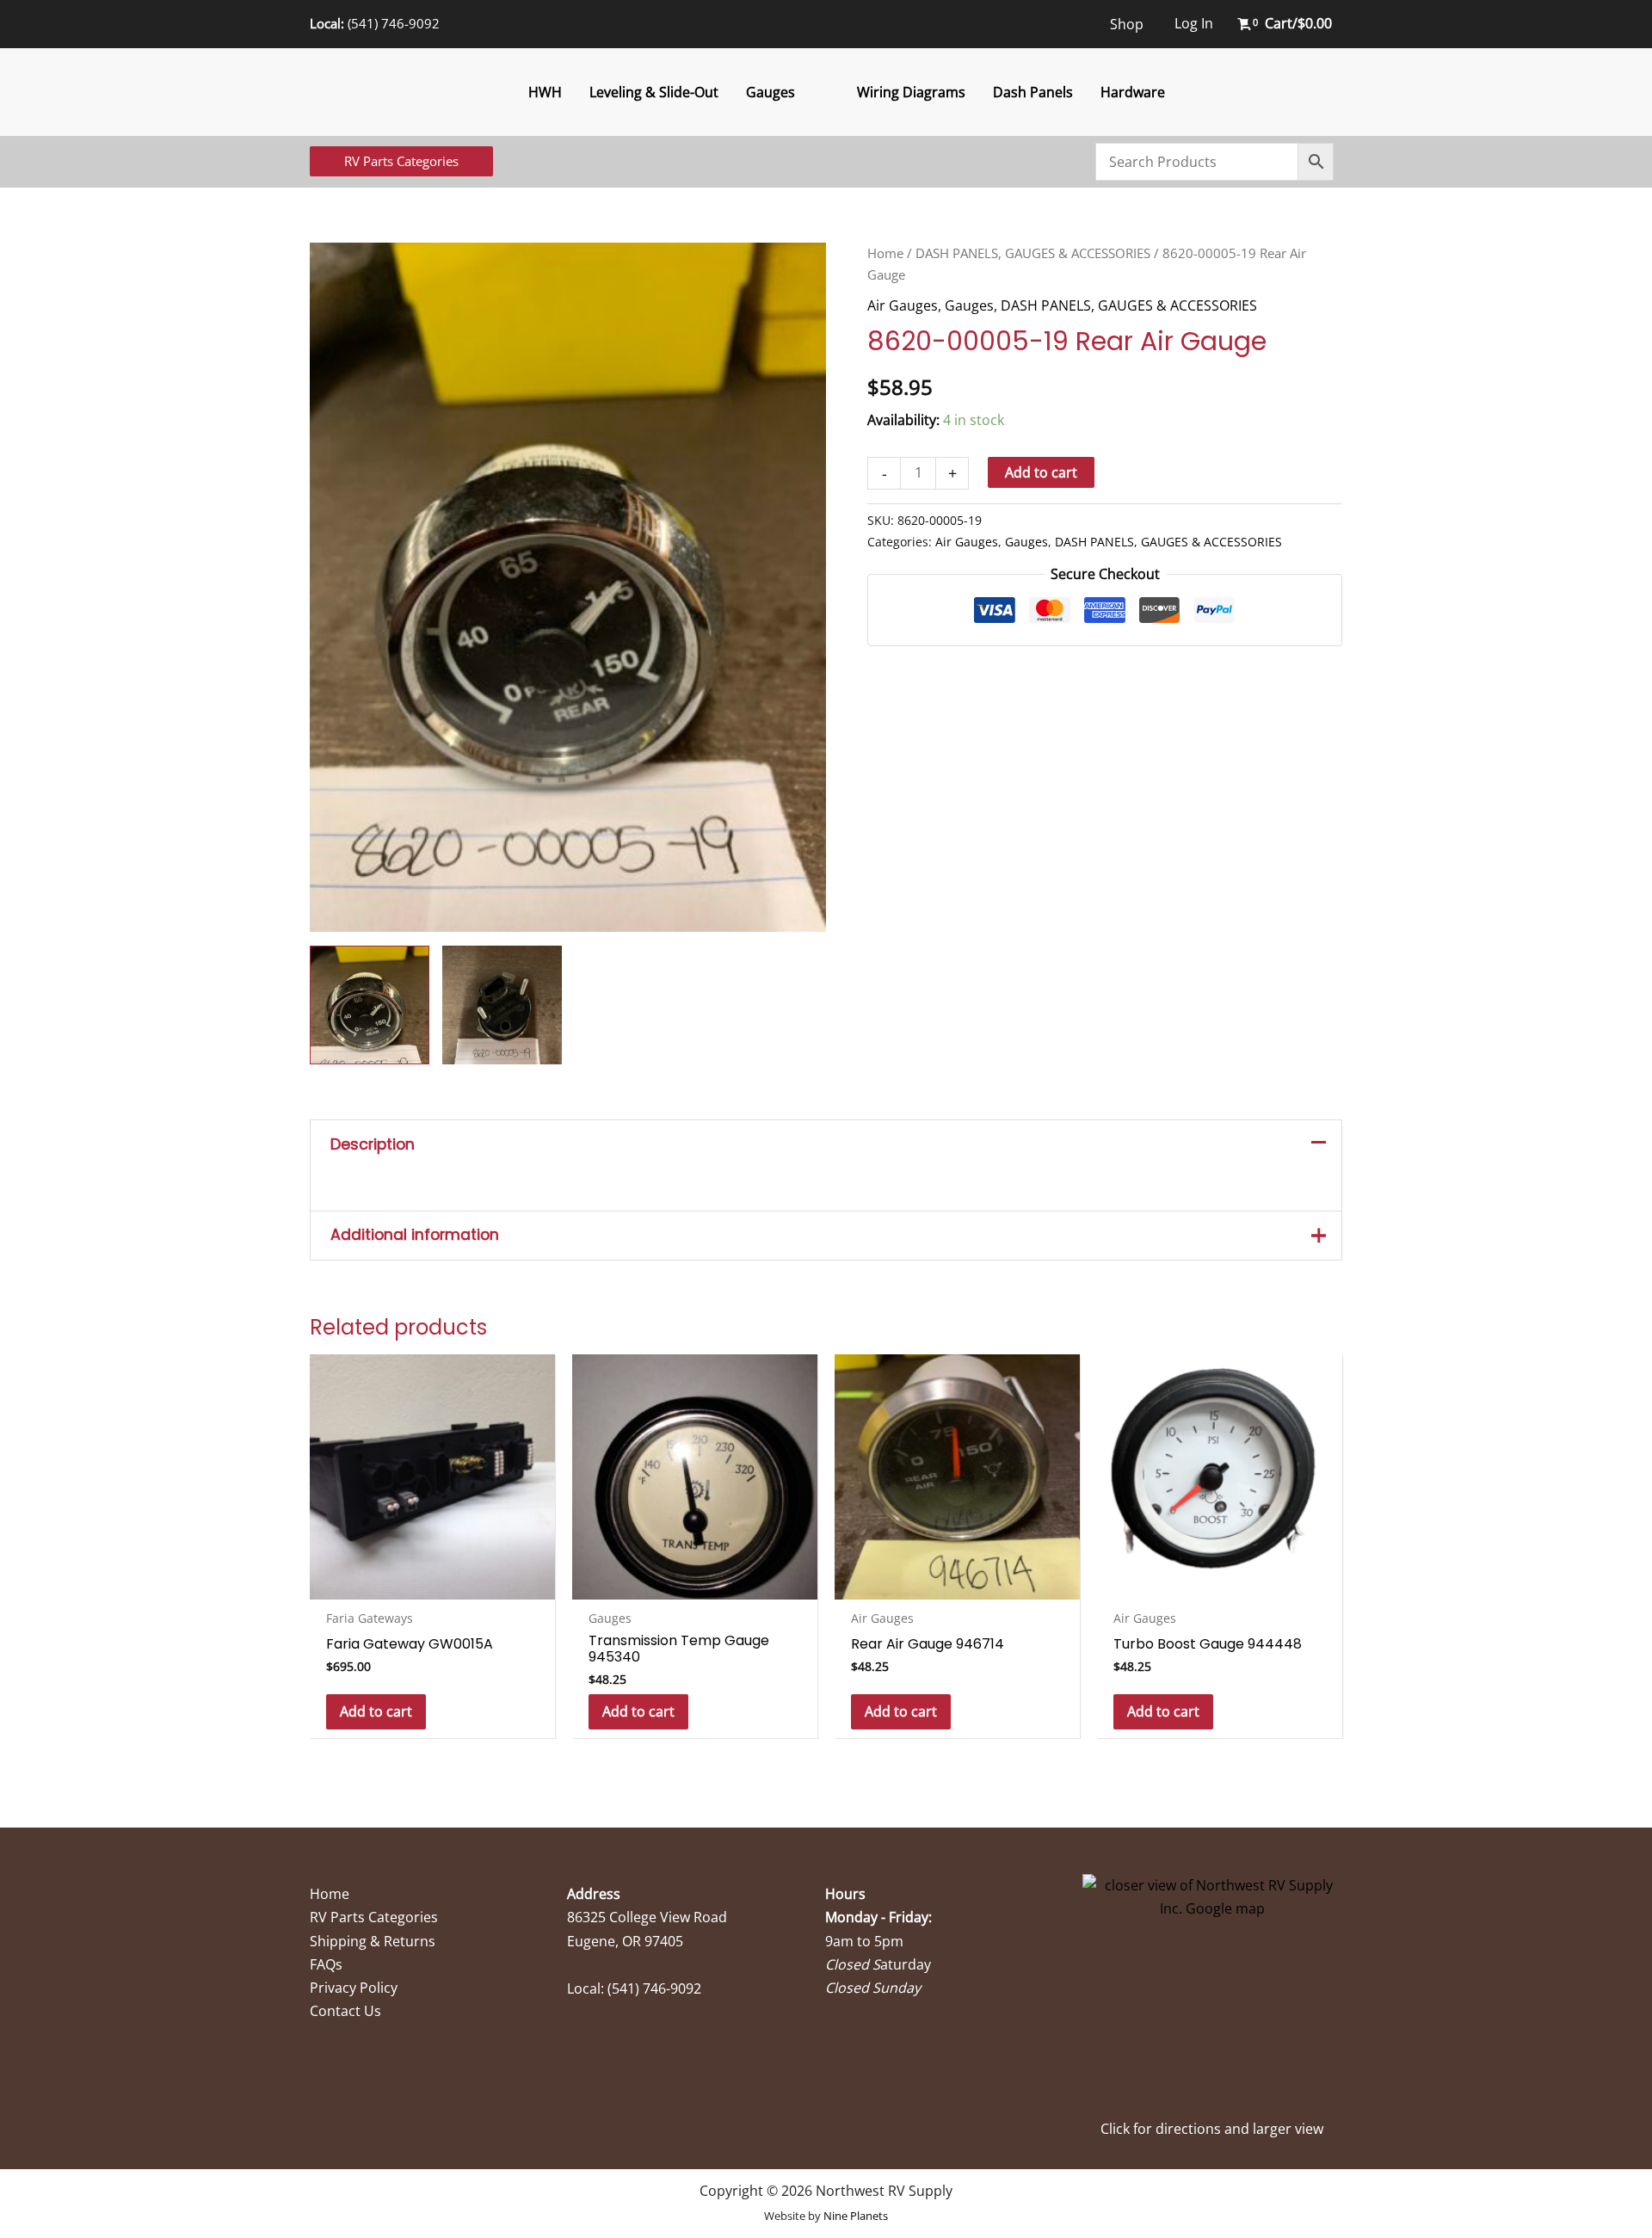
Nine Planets (856, 2216)
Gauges (771, 92)
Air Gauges (903, 305)
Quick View (432, 1583)
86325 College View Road (647, 1917)
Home (885, 253)
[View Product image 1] (370, 1005)
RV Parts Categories (374, 1917)
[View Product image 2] (502, 1005)
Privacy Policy (354, 1988)
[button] (401, 161)
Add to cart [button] (376, 1711)
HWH (545, 92)
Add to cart (1041, 472)
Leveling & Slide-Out (654, 92)
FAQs (326, 1964)
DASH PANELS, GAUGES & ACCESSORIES (1033, 253)
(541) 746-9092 (394, 23)
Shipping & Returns (373, 1941)
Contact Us (345, 2011)
